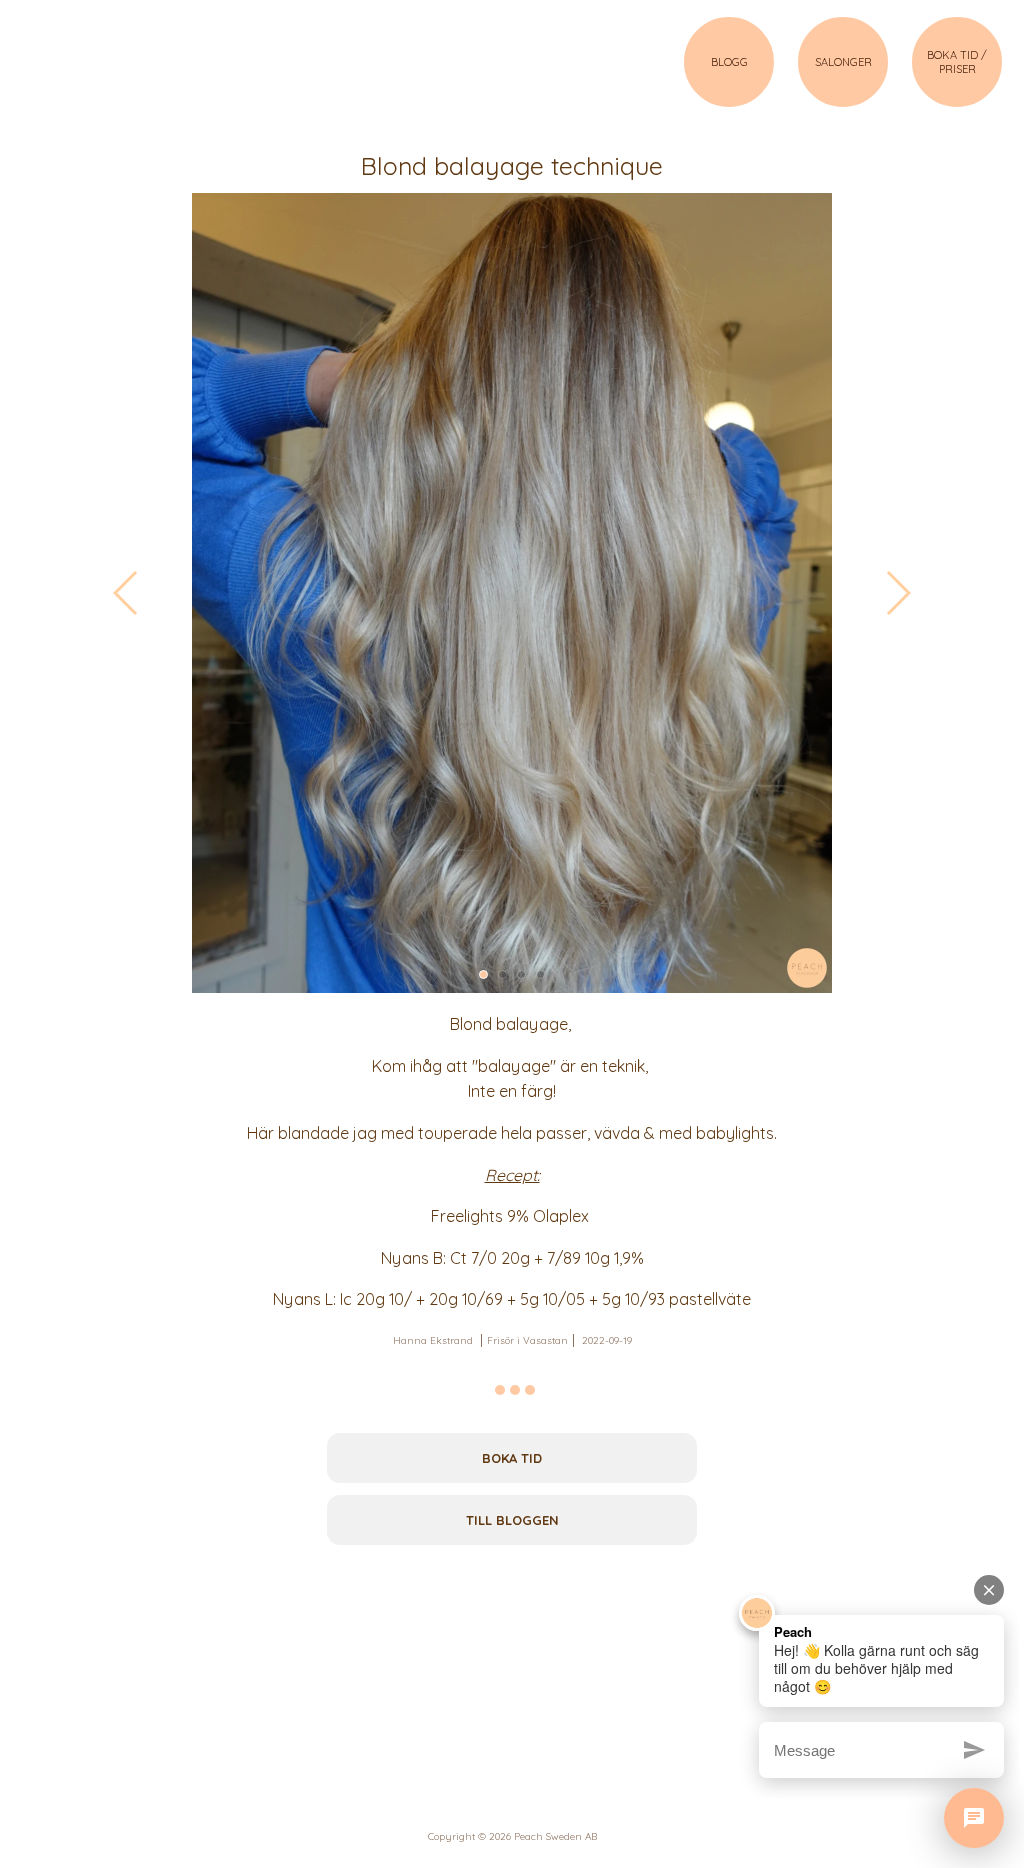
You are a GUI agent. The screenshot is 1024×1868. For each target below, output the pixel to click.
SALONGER (843, 62)
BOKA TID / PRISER (957, 62)
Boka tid (512, 1458)
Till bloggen (512, 1520)
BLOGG (729, 62)
